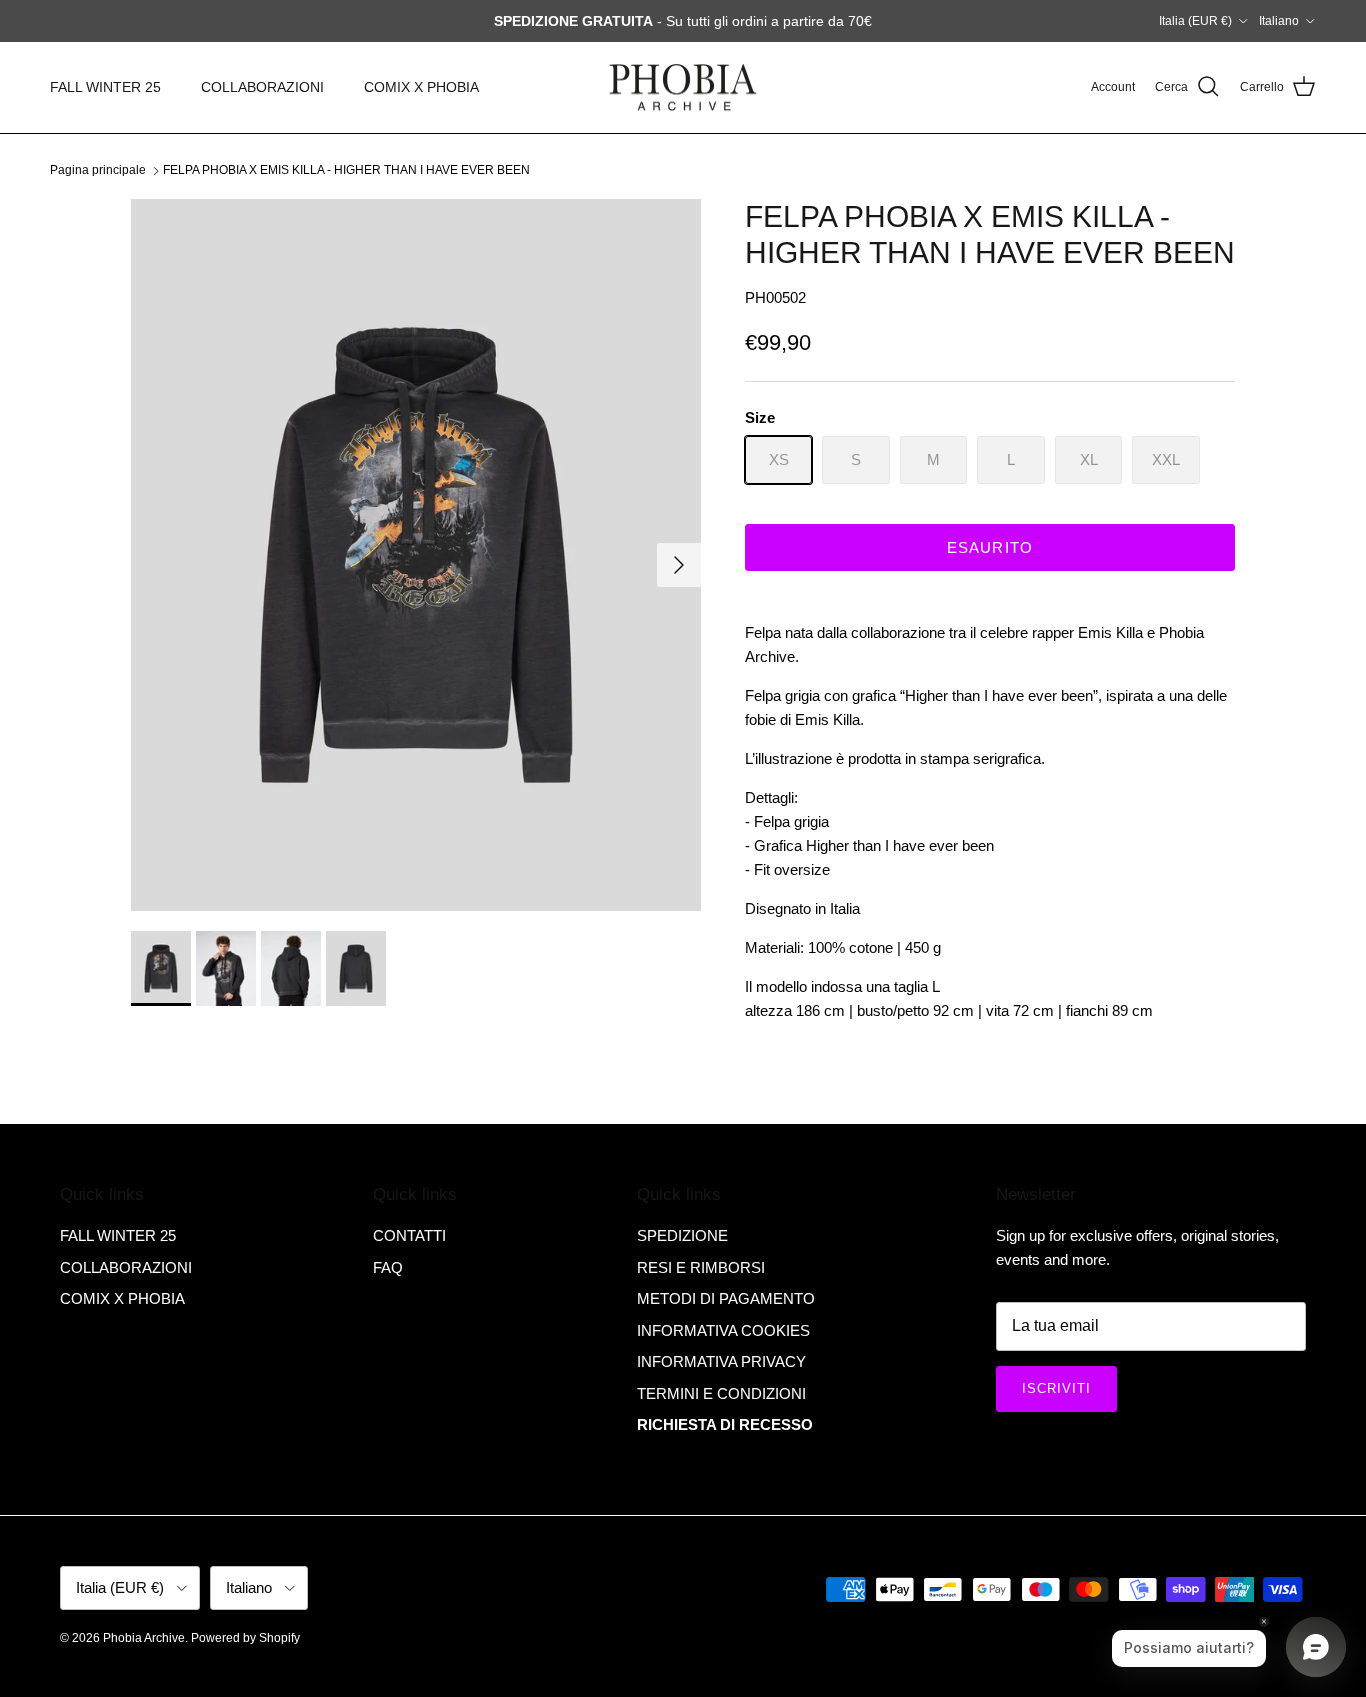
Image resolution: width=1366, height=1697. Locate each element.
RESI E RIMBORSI (701, 1267)
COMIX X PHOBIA (421, 87)
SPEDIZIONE (682, 1235)
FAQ (388, 1267)
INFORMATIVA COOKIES (723, 1330)
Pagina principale (98, 170)
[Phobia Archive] (683, 87)
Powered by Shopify (245, 1638)
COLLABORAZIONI (262, 87)
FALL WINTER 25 (105, 87)
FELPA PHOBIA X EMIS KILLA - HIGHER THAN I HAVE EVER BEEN (346, 170)
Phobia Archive (144, 1638)
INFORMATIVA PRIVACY (721, 1361)
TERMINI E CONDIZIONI (721, 1393)
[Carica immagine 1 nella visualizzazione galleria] (416, 555)
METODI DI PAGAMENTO (726, 1298)
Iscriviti (1056, 1388)
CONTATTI (409, 1235)
